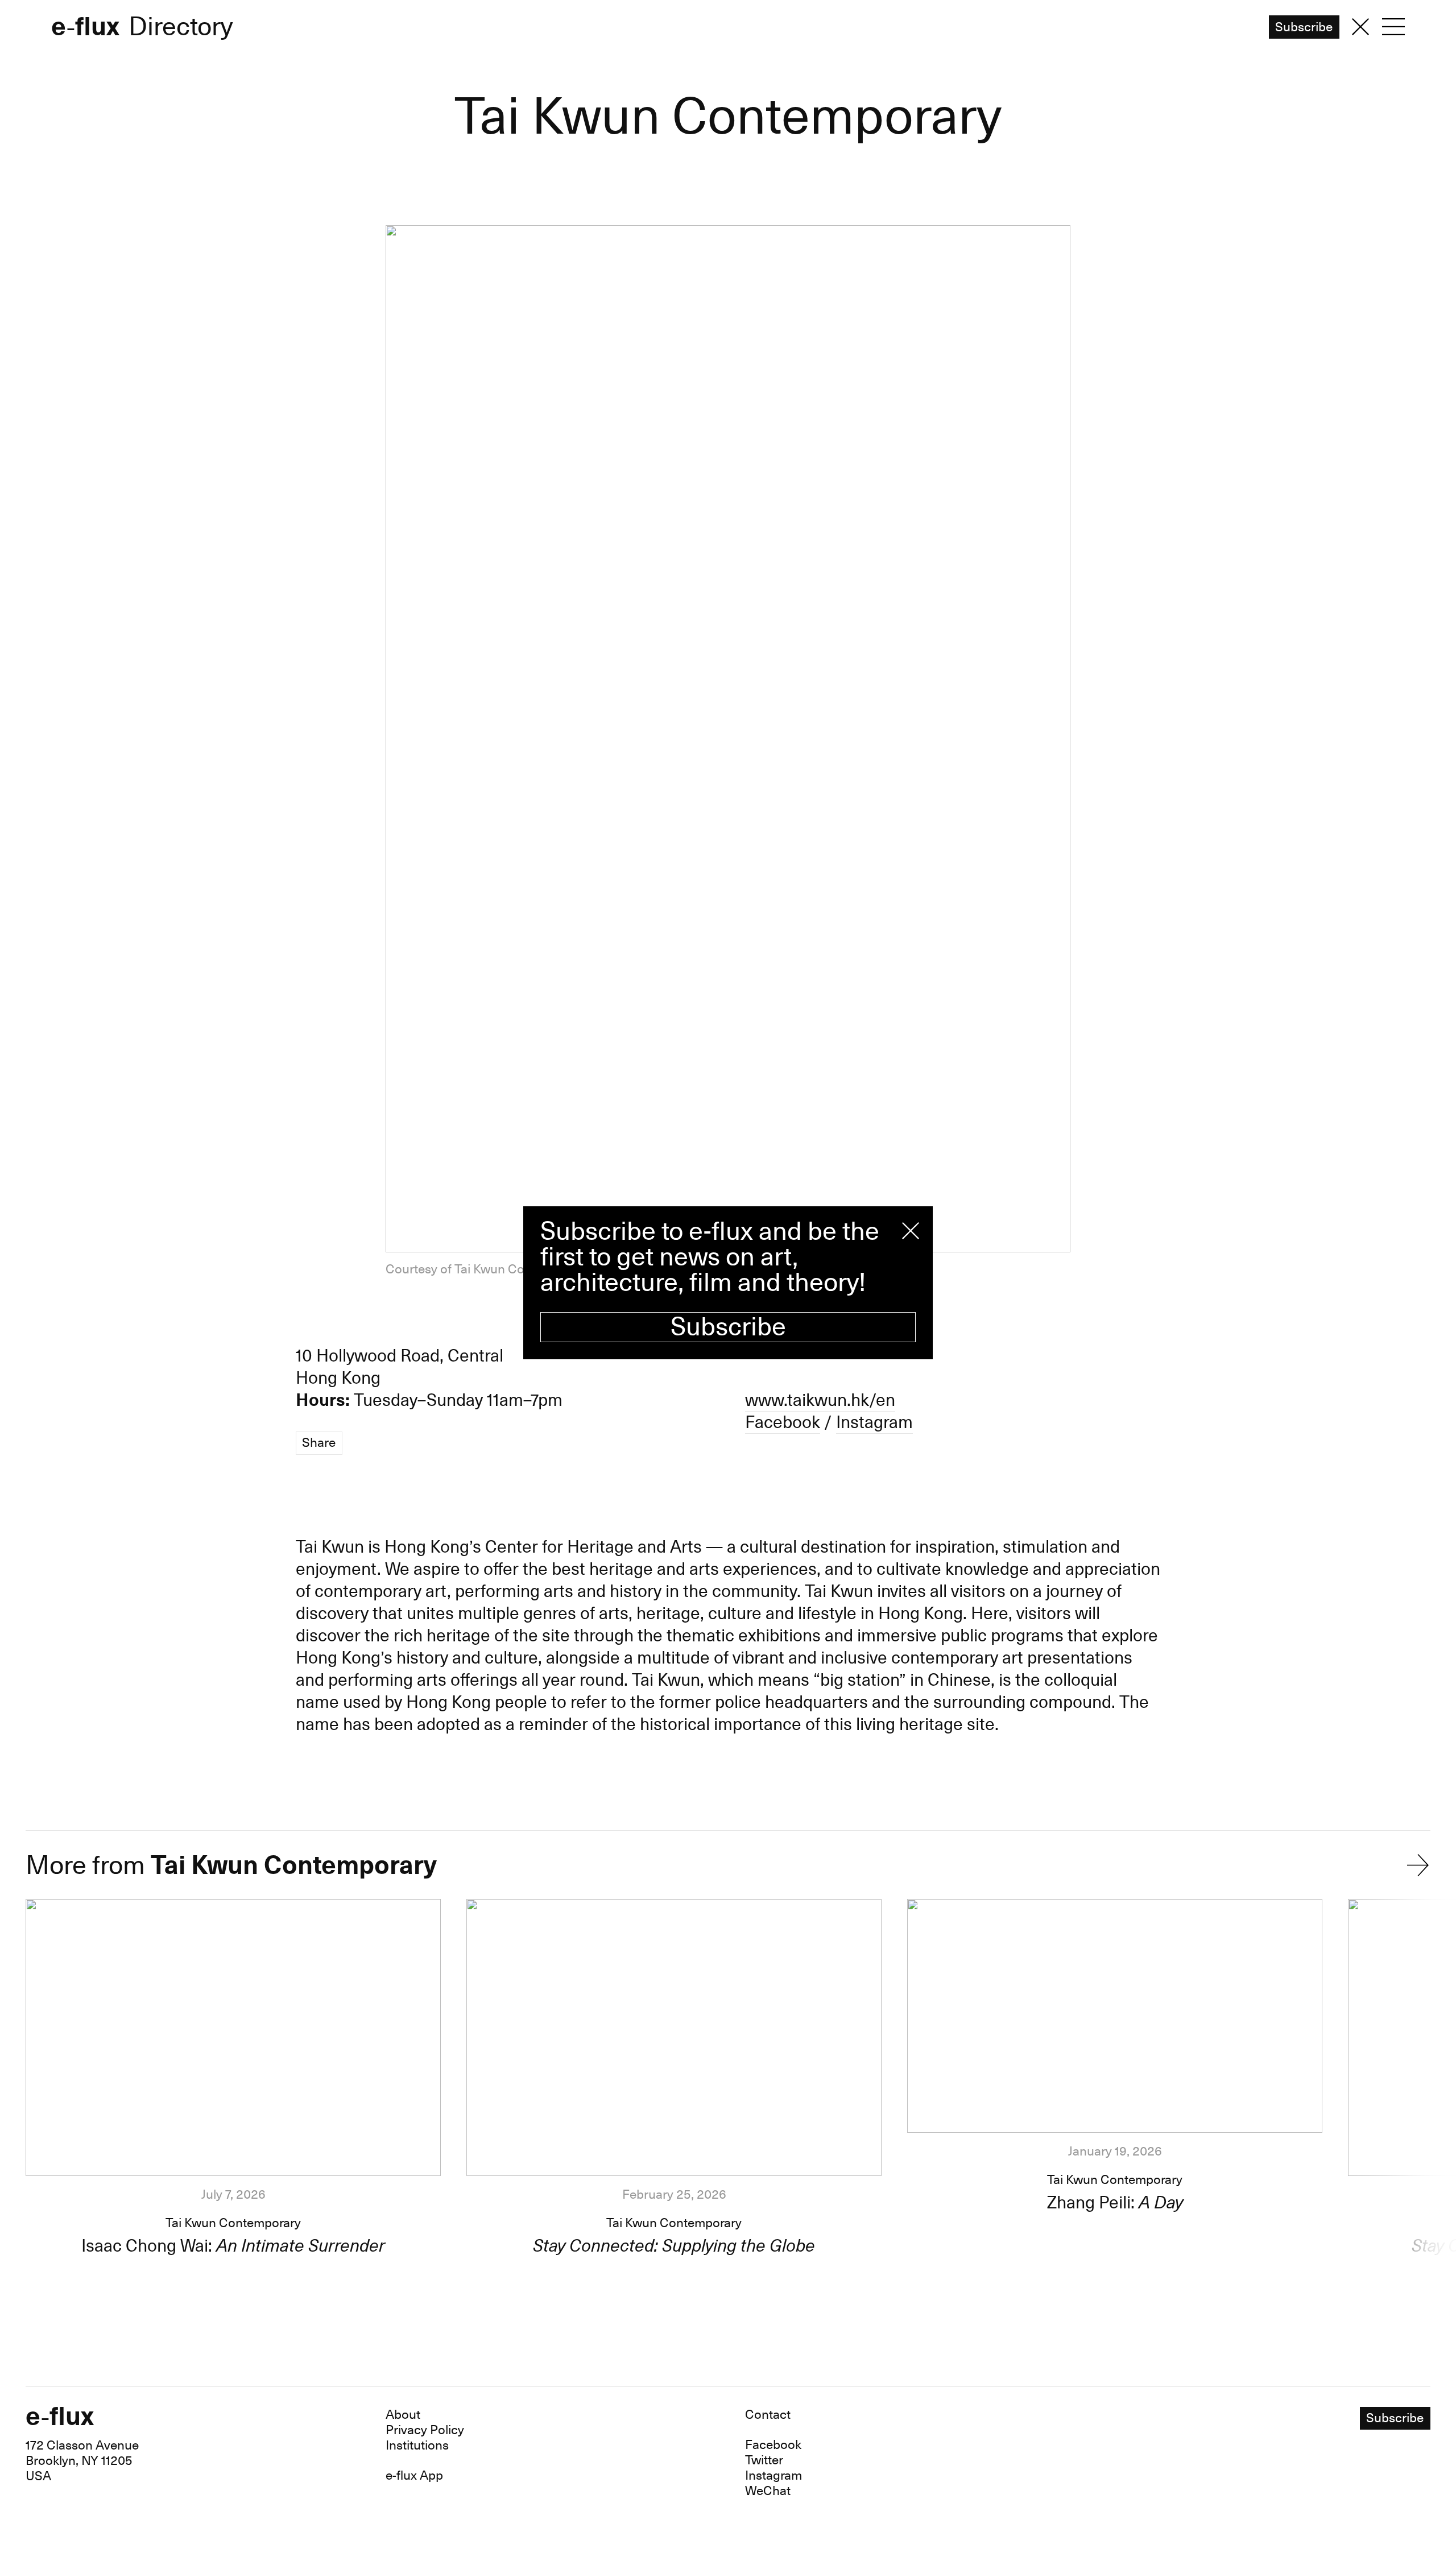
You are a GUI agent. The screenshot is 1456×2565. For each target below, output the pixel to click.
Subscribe (728, 1327)
